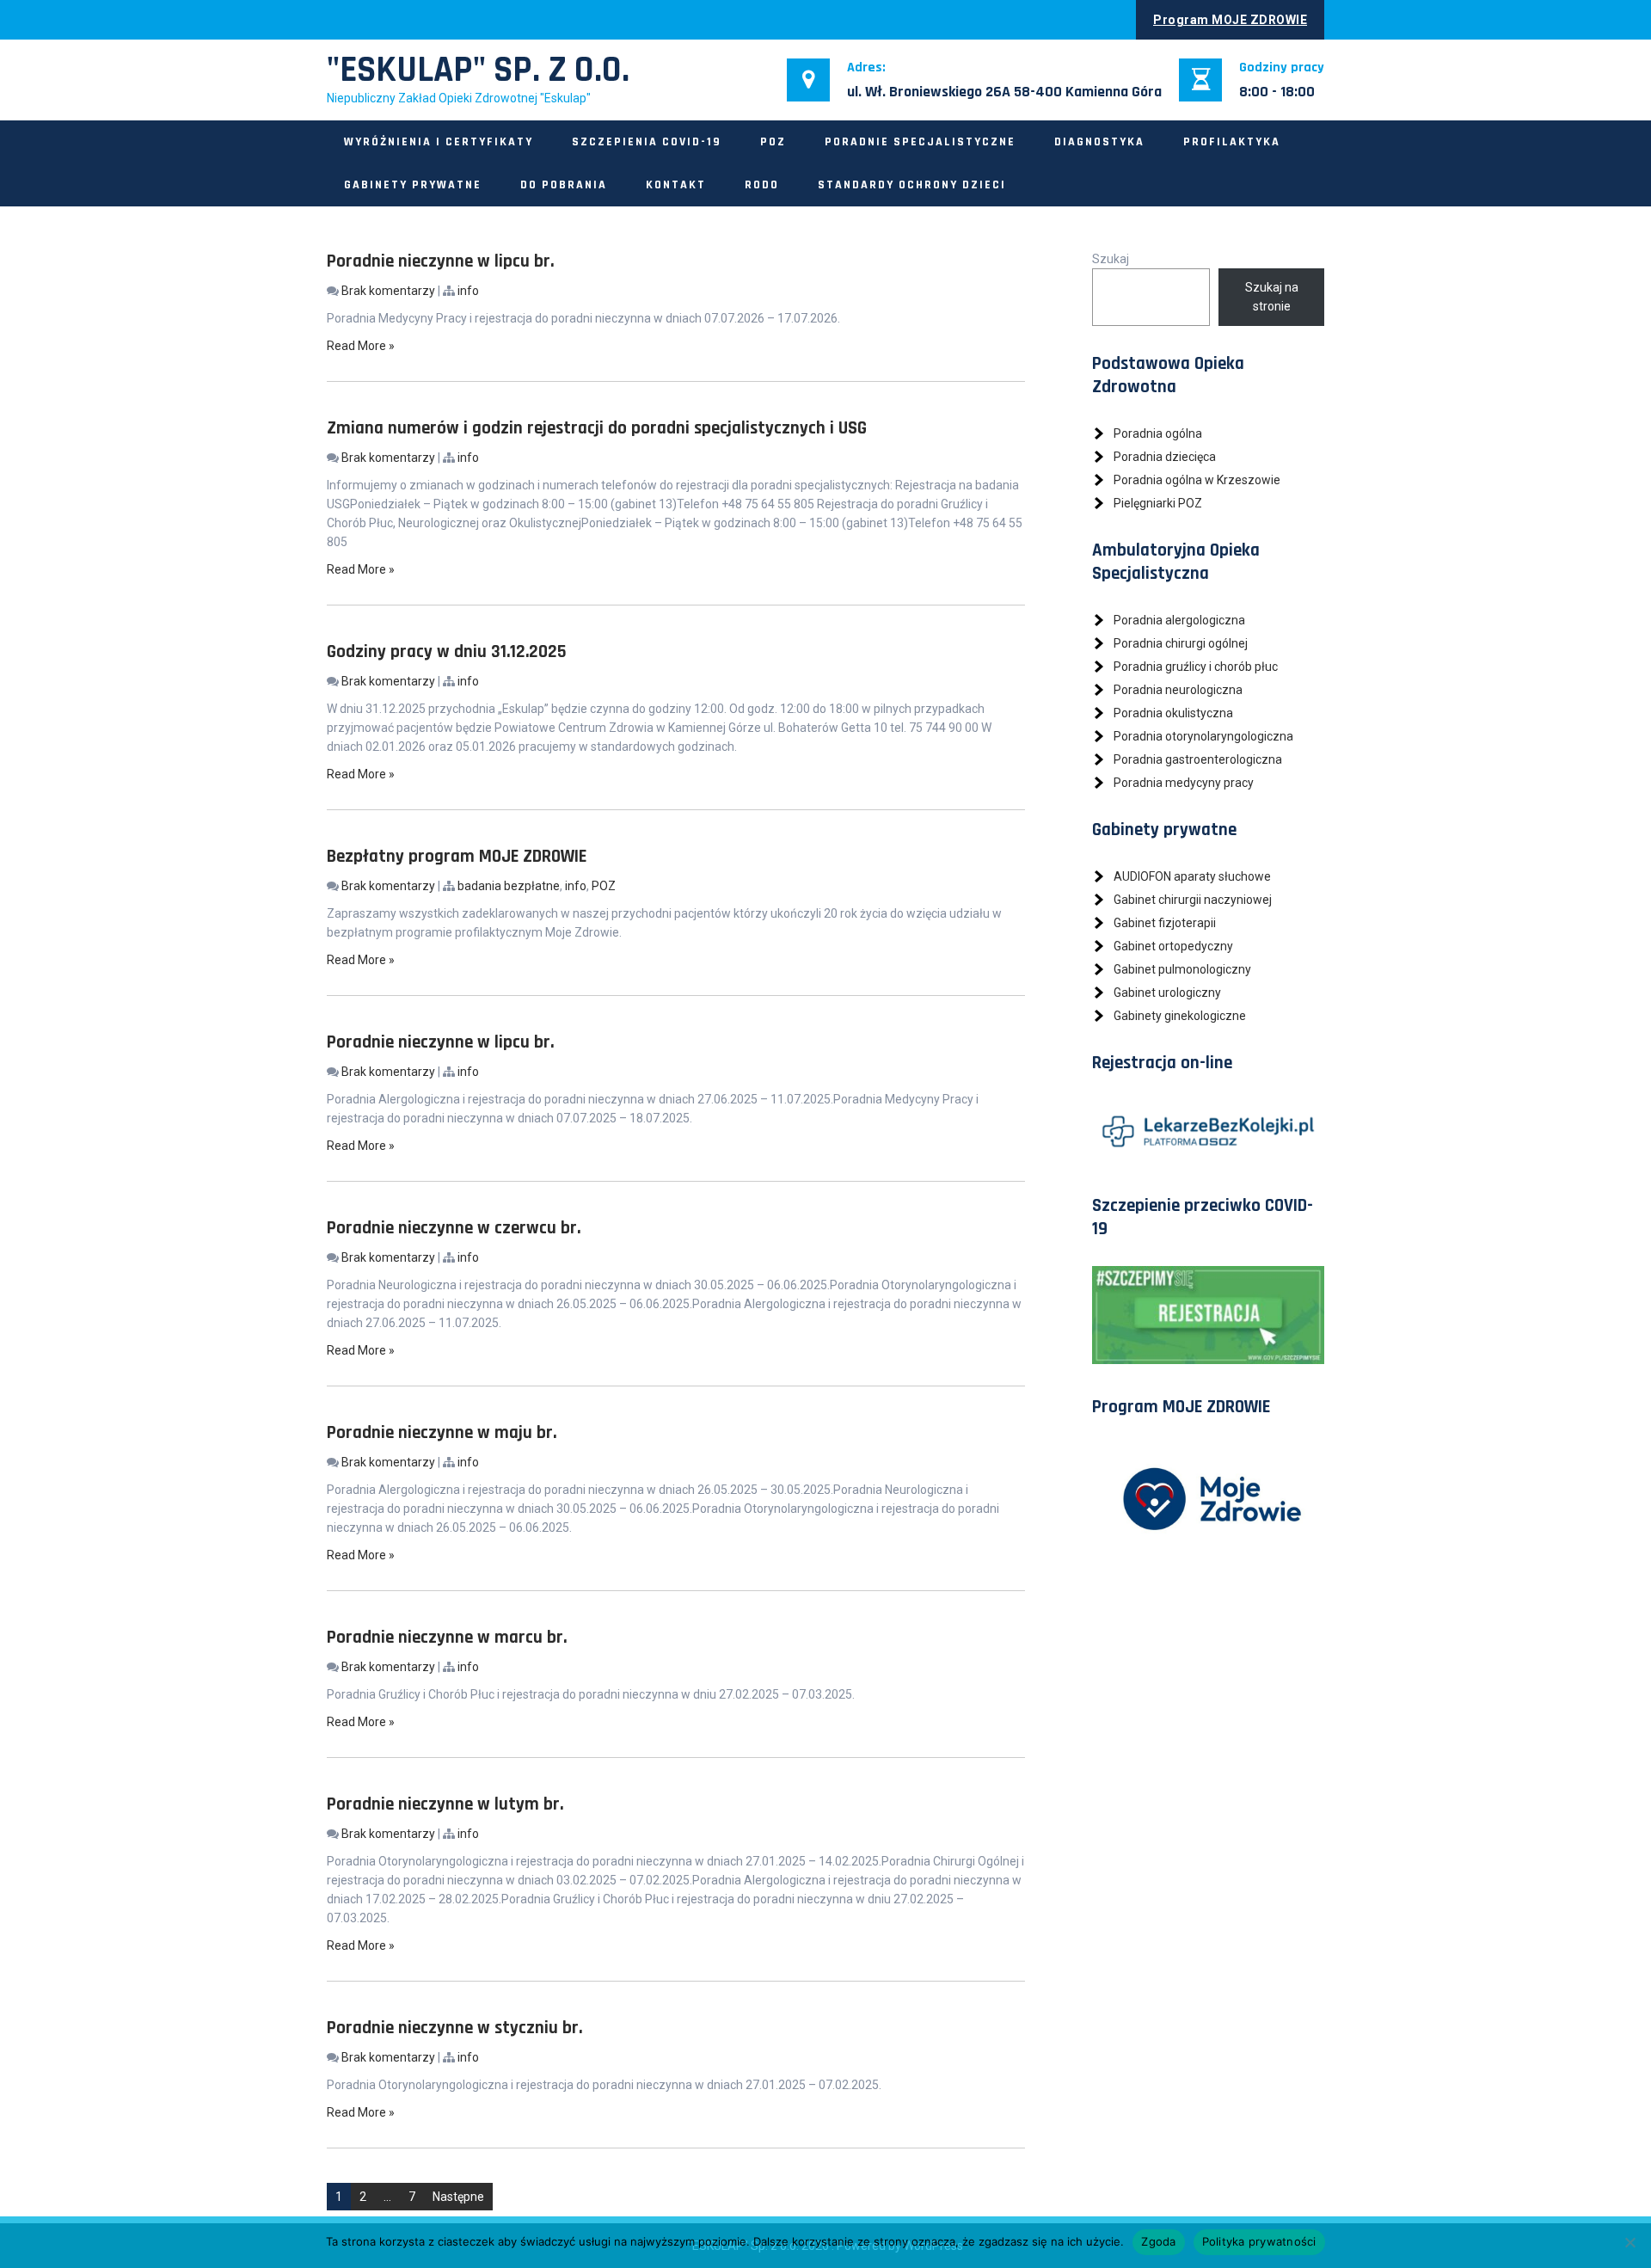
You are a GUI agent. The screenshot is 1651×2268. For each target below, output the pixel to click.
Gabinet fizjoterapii (1165, 923)
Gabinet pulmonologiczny (1182, 969)
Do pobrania (564, 185)
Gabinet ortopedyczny (1173, 946)
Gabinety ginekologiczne (1180, 1016)
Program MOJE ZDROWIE (1230, 20)
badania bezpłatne (509, 886)
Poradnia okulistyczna (1173, 713)
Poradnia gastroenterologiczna (1198, 759)
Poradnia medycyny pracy (1184, 783)
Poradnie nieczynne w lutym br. (445, 1804)
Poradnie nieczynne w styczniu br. (454, 2028)
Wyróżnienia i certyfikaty (439, 142)
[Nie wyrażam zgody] (1630, 2242)
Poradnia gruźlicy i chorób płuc (1196, 667)
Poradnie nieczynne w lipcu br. (440, 261)
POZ (773, 142)
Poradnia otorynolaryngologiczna (1203, 736)
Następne (458, 2197)
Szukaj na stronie (1272, 297)
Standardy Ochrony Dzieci (912, 185)
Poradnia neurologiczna (1178, 690)
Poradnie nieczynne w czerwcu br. (454, 1228)
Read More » (361, 346)
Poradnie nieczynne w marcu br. (447, 1637)
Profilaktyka (1232, 142)
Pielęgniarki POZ (1158, 503)
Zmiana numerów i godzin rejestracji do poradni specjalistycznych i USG (597, 428)
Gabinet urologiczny (1167, 993)
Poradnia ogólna (1158, 433)
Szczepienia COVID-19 (647, 142)
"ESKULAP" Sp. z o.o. (478, 71)
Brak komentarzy (388, 291)
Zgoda (1158, 2241)
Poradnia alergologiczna (1179, 620)
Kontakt (676, 185)
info (468, 291)
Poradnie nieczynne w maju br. (442, 1432)
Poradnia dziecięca (1165, 457)
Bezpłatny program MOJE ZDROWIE (457, 856)
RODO (762, 185)
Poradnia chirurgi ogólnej (1181, 643)
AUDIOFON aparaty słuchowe (1192, 876)
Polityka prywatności (1259, 2241)
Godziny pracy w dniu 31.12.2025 (447, 652)
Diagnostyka (1099, 142)
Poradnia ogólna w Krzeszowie (1197, 480)
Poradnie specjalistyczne (920, 142)
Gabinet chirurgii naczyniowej (1193, 900)
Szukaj (1111, 259)
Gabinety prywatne (413, 185)
